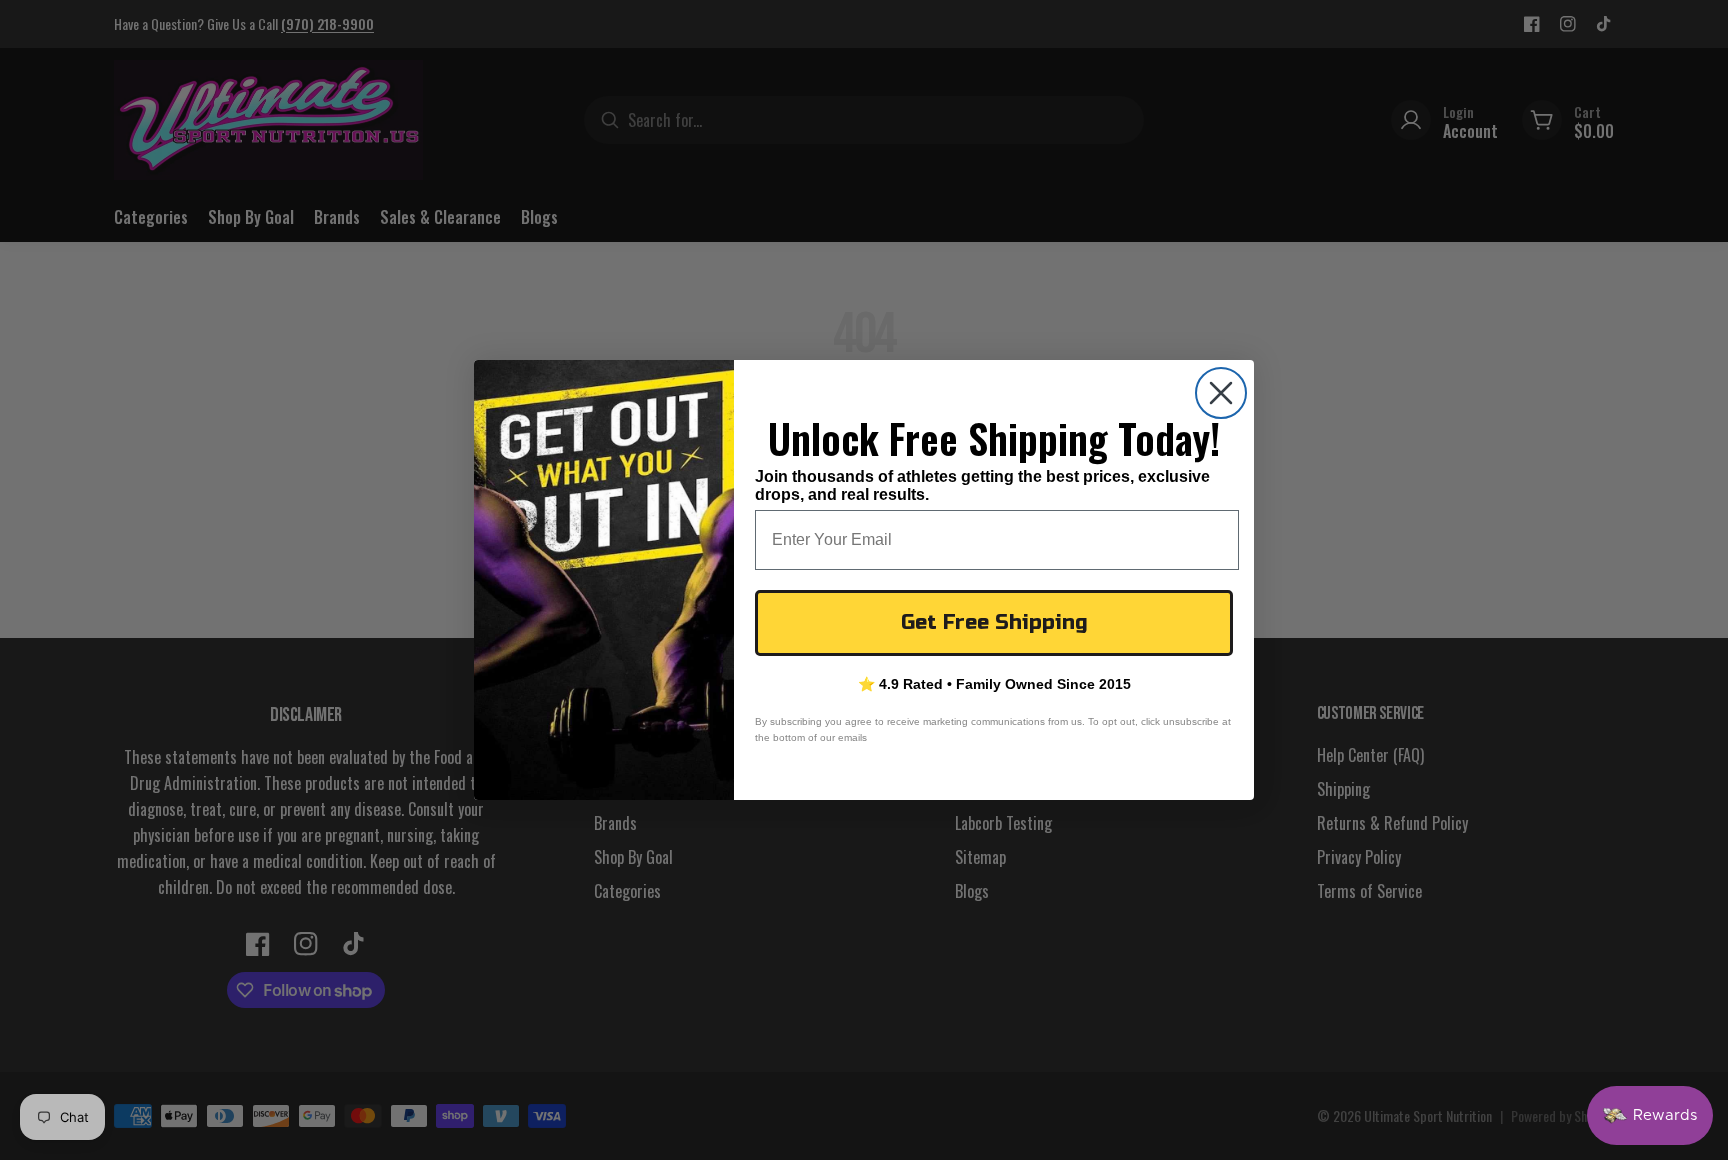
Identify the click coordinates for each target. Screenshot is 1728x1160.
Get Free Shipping (994, 622)
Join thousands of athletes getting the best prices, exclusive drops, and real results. (982, 485)
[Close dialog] (1221, 393)
